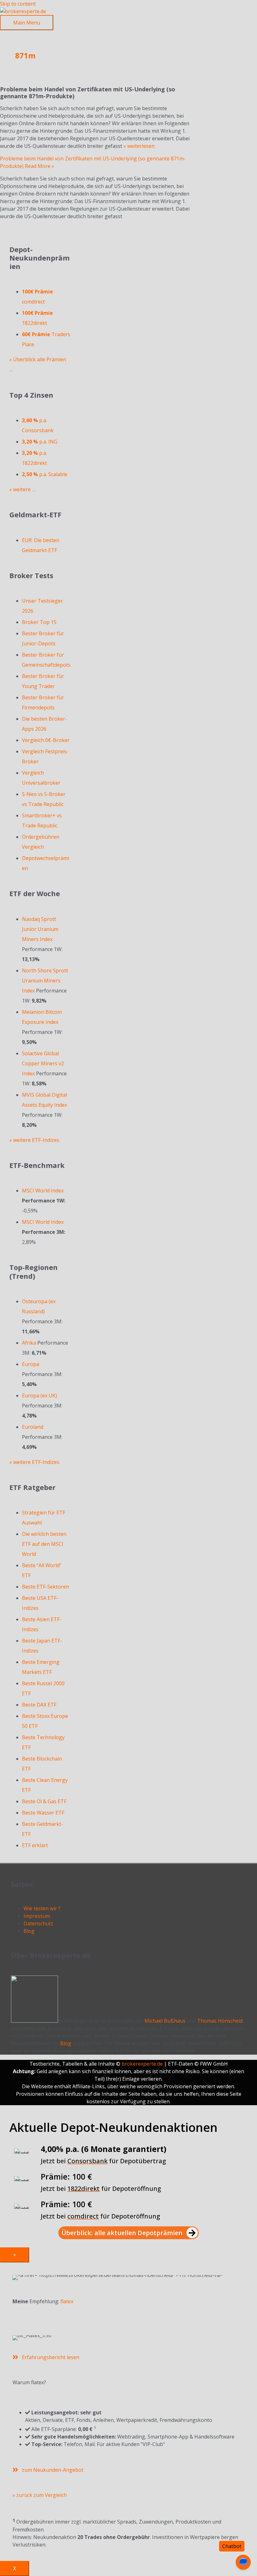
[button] (128, 2233)
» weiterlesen (139, 146)
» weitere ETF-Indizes (34, 1140)
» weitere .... (23, 489)
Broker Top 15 (39, 622)
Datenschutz (38, 1923)
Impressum (37, 1916)
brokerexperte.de (142, 2064)
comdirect (83, 2216)
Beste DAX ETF (39, 1705)
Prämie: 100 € (66, 2176)
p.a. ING (40, 442)
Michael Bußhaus (165, 2021)
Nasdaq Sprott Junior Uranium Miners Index (40, 929)
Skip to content (18, 4)
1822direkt (84, 2189)
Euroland (33, 1427)
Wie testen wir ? (42, 1908)
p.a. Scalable (45, 474)
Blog (29, 1931)
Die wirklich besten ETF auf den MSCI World (44, 1544)
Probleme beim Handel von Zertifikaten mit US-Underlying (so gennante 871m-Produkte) (88, 93)
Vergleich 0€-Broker (46, 740)
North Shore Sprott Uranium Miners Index (45, 981)
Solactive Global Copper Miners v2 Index (43, 1063)
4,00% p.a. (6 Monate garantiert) (104, 2149)
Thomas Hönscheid (220, 2021)
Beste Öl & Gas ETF (44, 1801)
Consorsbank (87, 2161)
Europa (31, 1364)
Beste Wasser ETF (43, 1813)
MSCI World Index (43, 1191)
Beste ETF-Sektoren (45, 1587)
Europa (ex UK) (39, 1396)
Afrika (29, 1343)
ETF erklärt (35, 1845)
